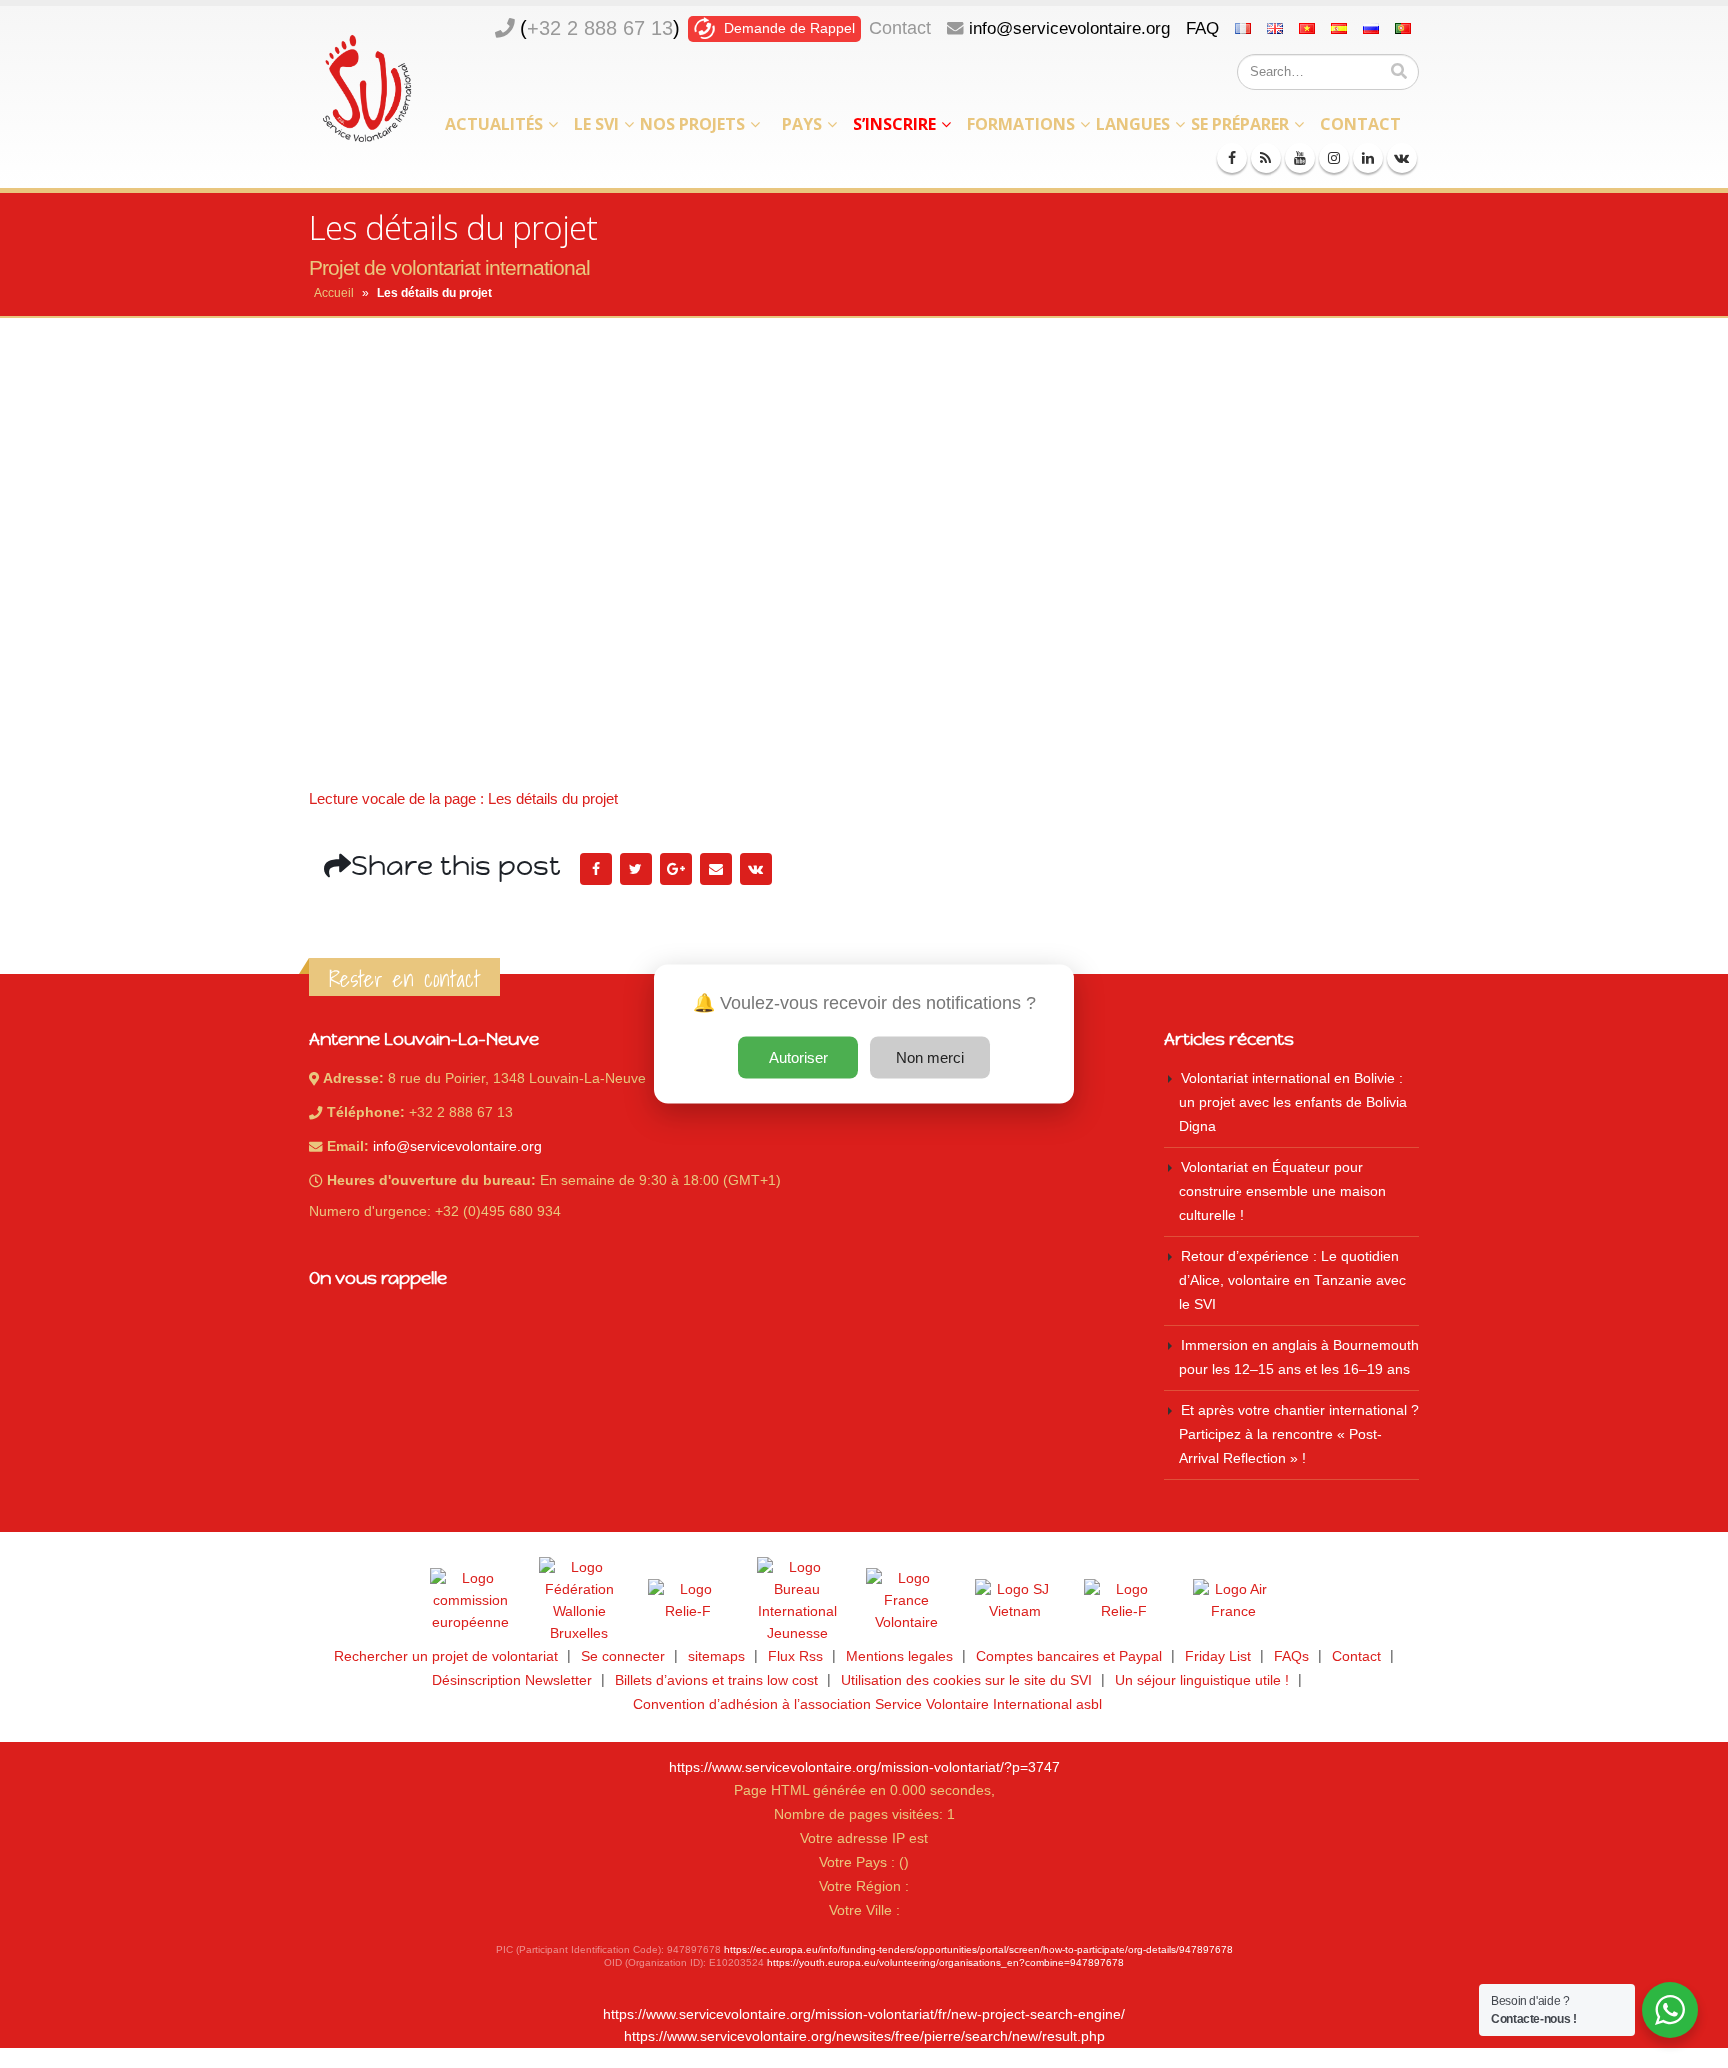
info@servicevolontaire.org (1069, 28)
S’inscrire (894, 124)
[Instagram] (1334, 158)
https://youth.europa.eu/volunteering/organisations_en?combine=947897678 (945, 1962)
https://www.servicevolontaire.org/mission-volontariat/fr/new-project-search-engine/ (864, 2014)
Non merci (930, 1057)
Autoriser (798, 1057)
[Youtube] (1300, 158)
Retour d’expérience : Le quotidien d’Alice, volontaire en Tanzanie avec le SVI (1292, 1280)
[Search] (1399, 72)
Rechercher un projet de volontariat (446, 1656)
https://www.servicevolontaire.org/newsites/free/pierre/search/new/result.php (864, 2036)
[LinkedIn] (1368, 158)
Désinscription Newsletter (512, 1680)
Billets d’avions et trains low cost (716, 1680)
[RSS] (1266, 158)
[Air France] (1233, 1601)
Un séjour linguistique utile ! (1202, 1680)
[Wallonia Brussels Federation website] (579, 1601)
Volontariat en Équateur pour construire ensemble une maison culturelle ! (1282, 1191)
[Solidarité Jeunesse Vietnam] (1015, 1601)
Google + (676, 869)
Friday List (1218, 1656)
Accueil (334, 293)
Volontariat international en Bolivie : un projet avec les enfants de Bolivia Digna (1293, 1102)
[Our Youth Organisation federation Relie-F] (688, 1601)
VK (756, 869)
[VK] (1402, 158)
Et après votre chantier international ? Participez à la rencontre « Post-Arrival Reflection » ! (1299, 1434)
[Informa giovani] (1124, 1601)
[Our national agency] (797, 1601)
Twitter (636, 869)
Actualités (494, 124)
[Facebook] (1232, 158)
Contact (900, 28)
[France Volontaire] (906, 1601)
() (600, 28)
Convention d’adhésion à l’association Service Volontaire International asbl (867, 1704)
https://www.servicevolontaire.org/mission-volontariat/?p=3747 (864, 1767)
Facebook (596, 869)
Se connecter (623, 1656)
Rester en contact (404, 979)
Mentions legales (899, 1656)
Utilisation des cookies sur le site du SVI (966, 1680)
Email (716, 869)
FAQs (1291, 1656)
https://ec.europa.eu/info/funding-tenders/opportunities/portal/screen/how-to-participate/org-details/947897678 (978, 1949)
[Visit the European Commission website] (470, 1601)
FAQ (1202, 28)
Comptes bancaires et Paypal (1069, 1656)
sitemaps (716, 1656)
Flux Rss (795, 1656)
